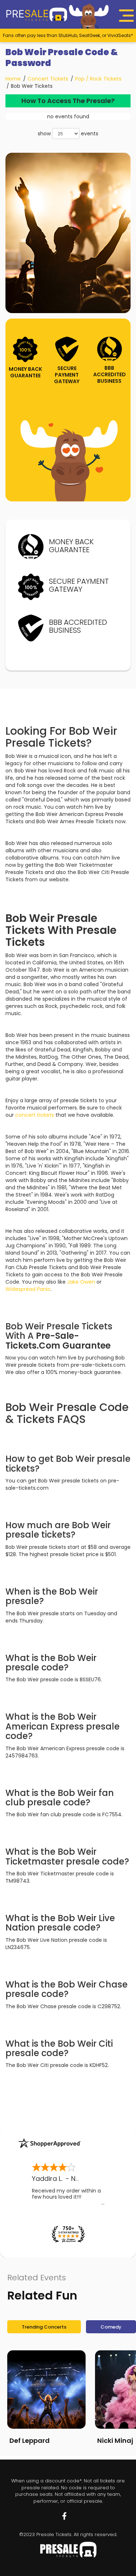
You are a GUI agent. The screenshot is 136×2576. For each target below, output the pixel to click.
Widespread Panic (28, 1289)
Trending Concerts (44, 2327)
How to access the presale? (68, 101)
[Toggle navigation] (127, 16)
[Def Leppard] (46, 2390)
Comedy (111, 2327)
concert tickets (35, 1115)
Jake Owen (81, 1282)
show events (68, 134)
